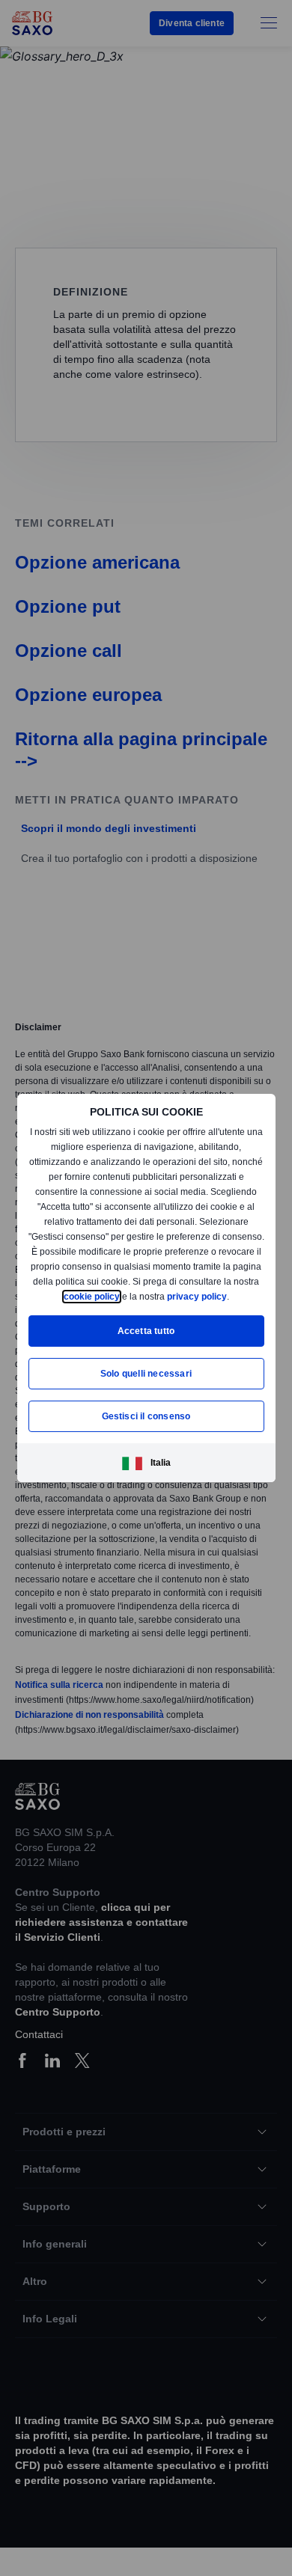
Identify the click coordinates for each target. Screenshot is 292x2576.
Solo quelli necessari (146, 1381)
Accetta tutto (146, 1338)
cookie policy (148, 1289)
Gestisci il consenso (146, 1423)
